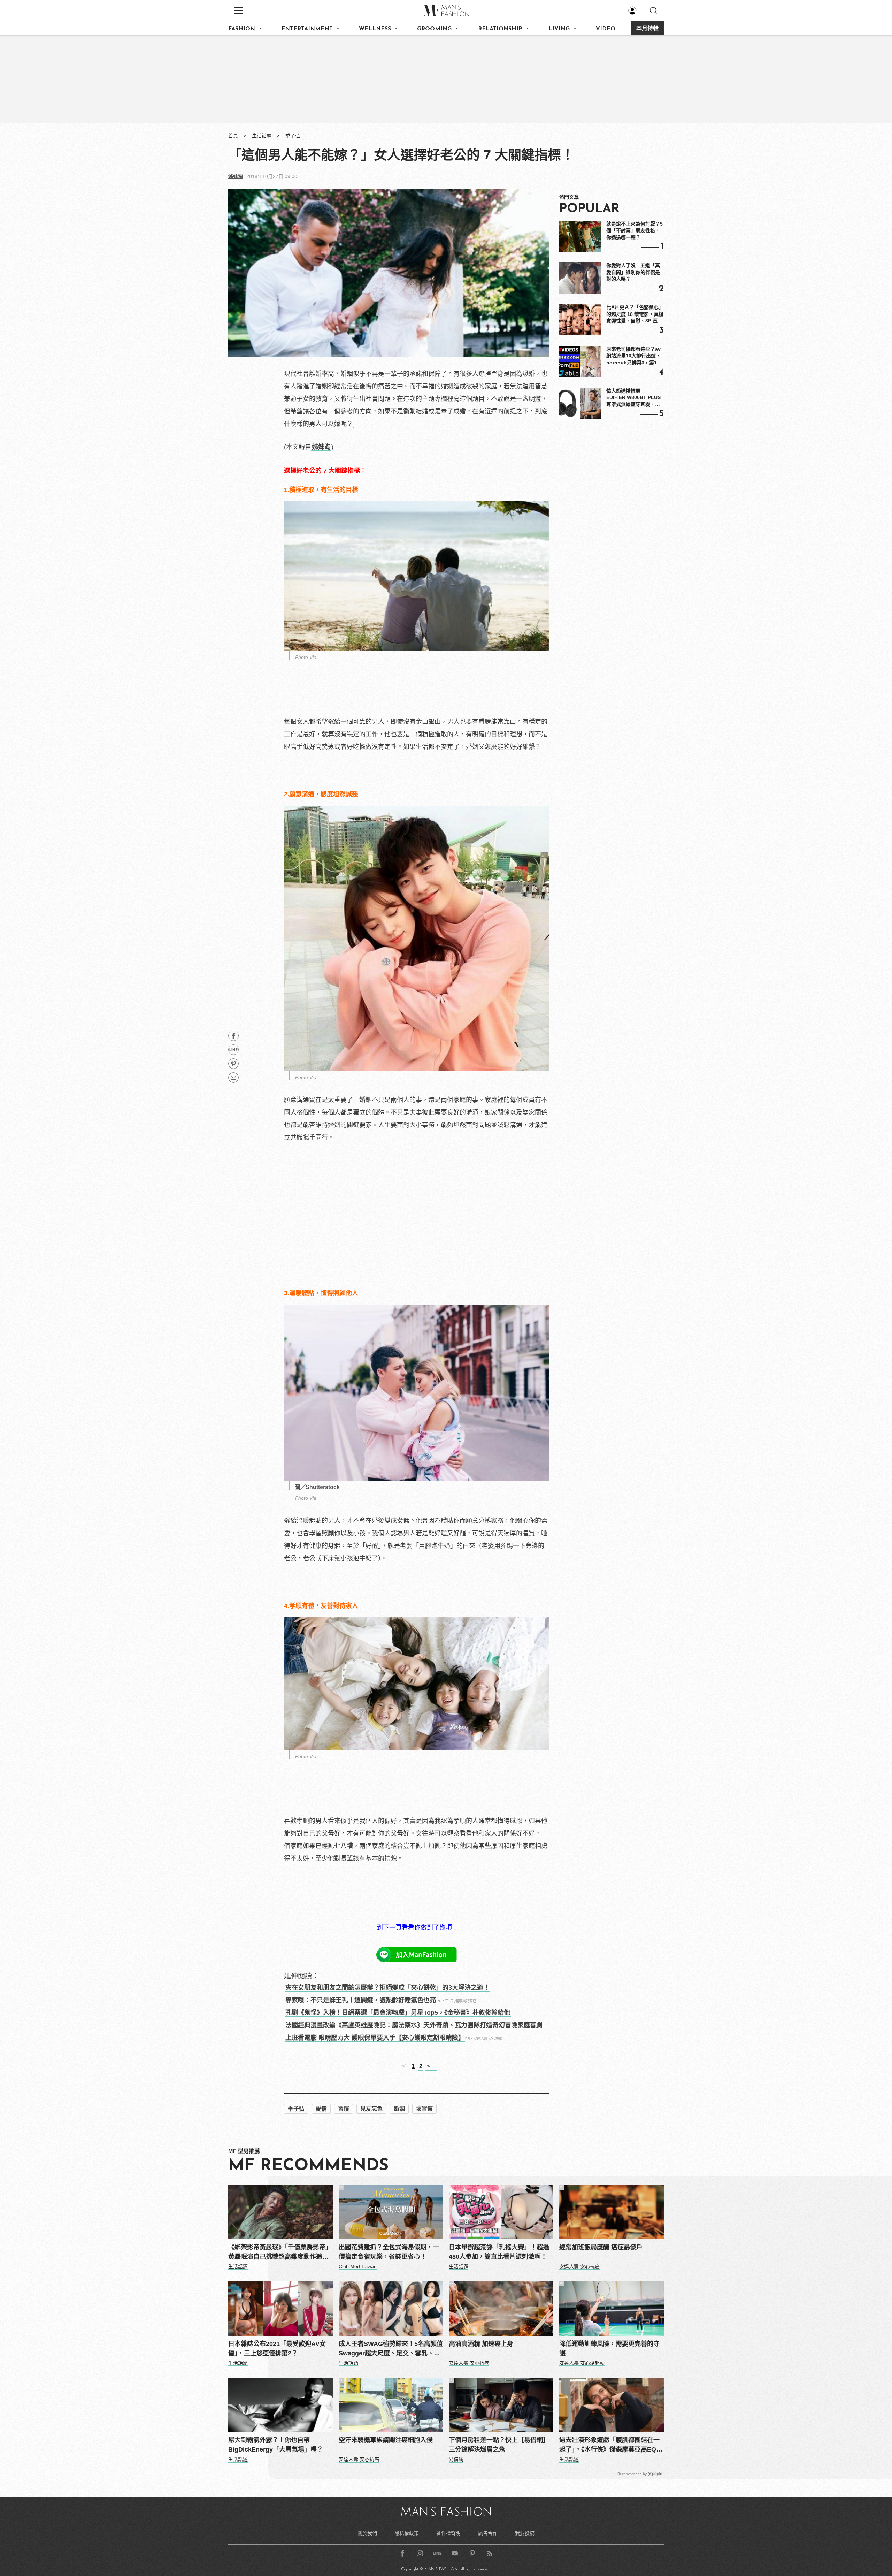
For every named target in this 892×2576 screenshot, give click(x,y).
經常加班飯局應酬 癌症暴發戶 (601, 2247)
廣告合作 (488, 2533)
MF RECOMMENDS (308, 2166)
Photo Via (306, 657)
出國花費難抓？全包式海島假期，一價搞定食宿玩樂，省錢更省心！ (389, 2252)
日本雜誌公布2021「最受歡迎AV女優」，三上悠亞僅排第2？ (277, 2349)
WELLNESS (375, 29)
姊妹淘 (236, 176)
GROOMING (434, 29)
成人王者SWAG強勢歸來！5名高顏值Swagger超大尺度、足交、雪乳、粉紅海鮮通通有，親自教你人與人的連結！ (391, 2349)
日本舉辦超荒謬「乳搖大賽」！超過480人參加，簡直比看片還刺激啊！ (499, 2252)
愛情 (321, 2109)
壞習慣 (424, 2109)
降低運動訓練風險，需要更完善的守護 (609, 2349)
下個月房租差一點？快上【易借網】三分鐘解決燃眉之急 (499, 2445)
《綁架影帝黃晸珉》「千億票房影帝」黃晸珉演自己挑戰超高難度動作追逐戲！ (280, 2253)
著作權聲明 (448, 2533)
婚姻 (399, 2109)
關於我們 (367, 2533)
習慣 (344, 2109)
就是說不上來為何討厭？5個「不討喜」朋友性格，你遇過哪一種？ (635, 231)
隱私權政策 (407, 2533)
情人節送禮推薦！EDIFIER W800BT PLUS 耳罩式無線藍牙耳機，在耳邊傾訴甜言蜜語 (633, 398)
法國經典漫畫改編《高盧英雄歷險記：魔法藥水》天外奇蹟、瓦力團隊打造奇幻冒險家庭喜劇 (414, 2025)
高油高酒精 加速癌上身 (481, 2344)
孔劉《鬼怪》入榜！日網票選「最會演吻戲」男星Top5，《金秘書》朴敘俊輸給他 (398, 2013)
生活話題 (262, 136)
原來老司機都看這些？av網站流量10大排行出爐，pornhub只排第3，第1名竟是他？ (634, 356)
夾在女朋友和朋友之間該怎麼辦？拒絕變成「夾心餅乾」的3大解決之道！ (387, 1988)
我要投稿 (525, 2533)
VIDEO (606, 29)
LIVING (559, 29)
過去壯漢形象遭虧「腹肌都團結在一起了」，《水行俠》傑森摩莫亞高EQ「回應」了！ (609, 2445)
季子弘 (293, 136)
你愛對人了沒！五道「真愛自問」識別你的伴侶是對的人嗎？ (633, 272)
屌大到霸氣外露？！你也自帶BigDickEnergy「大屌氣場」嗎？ (276, 2445)
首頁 (233, 136)
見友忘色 (371, 2109)
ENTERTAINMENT (307, 29)
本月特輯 (647, 29)
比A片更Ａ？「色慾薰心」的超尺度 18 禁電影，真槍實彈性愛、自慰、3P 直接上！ (635, 314)
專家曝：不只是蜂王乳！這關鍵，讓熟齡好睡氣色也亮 (361, 2000)
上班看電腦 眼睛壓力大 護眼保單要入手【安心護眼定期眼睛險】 (375, 2038)
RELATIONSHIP (500, 29)
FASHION (242, 29)
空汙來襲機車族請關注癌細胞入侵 (386, 2440)
